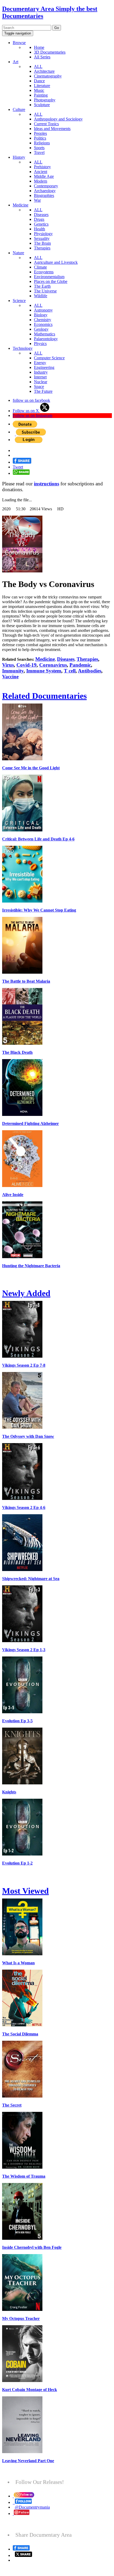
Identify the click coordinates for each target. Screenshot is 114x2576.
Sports (39, 148)
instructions (47, 484)
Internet (40, 377)
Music (39, 90)
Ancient (41, 172)
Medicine (21, 205)
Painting (41, 95)
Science (19, 301)
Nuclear (41, 382)
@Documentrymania (32, 2507)
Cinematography (48, 76)
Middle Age (44, 176)
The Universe (45, 291)
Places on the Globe (51, 281)
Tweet (18, 467)
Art (16, 62)
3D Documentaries (50, 52)
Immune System (44, 671)
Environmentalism (49, 277)
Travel (39, 152)
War (37, 200)
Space (39, 387)
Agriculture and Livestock (56, 262)
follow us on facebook (31, 400)
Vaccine (10, 677)
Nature (18, 253)
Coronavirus (53, 665)
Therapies (42, 248)
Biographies (44, 195)
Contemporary (46, 186)
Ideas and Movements (52, 129)
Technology (23, 348)
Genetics (41, 224)
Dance (39, 81)
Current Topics (46, 124)
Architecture (44, 71)
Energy (40, 363)
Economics (43, 324)
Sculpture (42, 105)
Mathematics (45, 334)
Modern (41, 181)
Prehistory (42, 167)
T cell (70, 671)
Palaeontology (46, 339)
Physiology (43, 234)
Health (40, 229)
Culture (19, 109)
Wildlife (41, 296)
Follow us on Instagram (32, 415)
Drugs (39, 219)
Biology (41, 315)
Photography (45, 100)
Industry (41, 372)
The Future (43, 391)
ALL (38, 66)
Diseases (41, 215)
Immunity (13, 671)
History (19, 157)
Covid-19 (27, 665)
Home (39, 47)
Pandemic (80, 665)
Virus (8, 665)
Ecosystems (44, 272)
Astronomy (43, 310)
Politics (40, 138)
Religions (42, 143)
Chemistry (43, 320)
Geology (41, 329)
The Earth (42, 286)
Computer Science (49, 358)
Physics (40, 344)
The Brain (42, 243)
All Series (42, 57)
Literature (42, 86)
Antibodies (90, 671)
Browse (19, 43)
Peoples (40, 133)
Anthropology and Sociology (58, 119)
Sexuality (42, 238)
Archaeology (45, 191)
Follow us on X (26, 411)
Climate (40, 267)
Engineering (44, 367)
